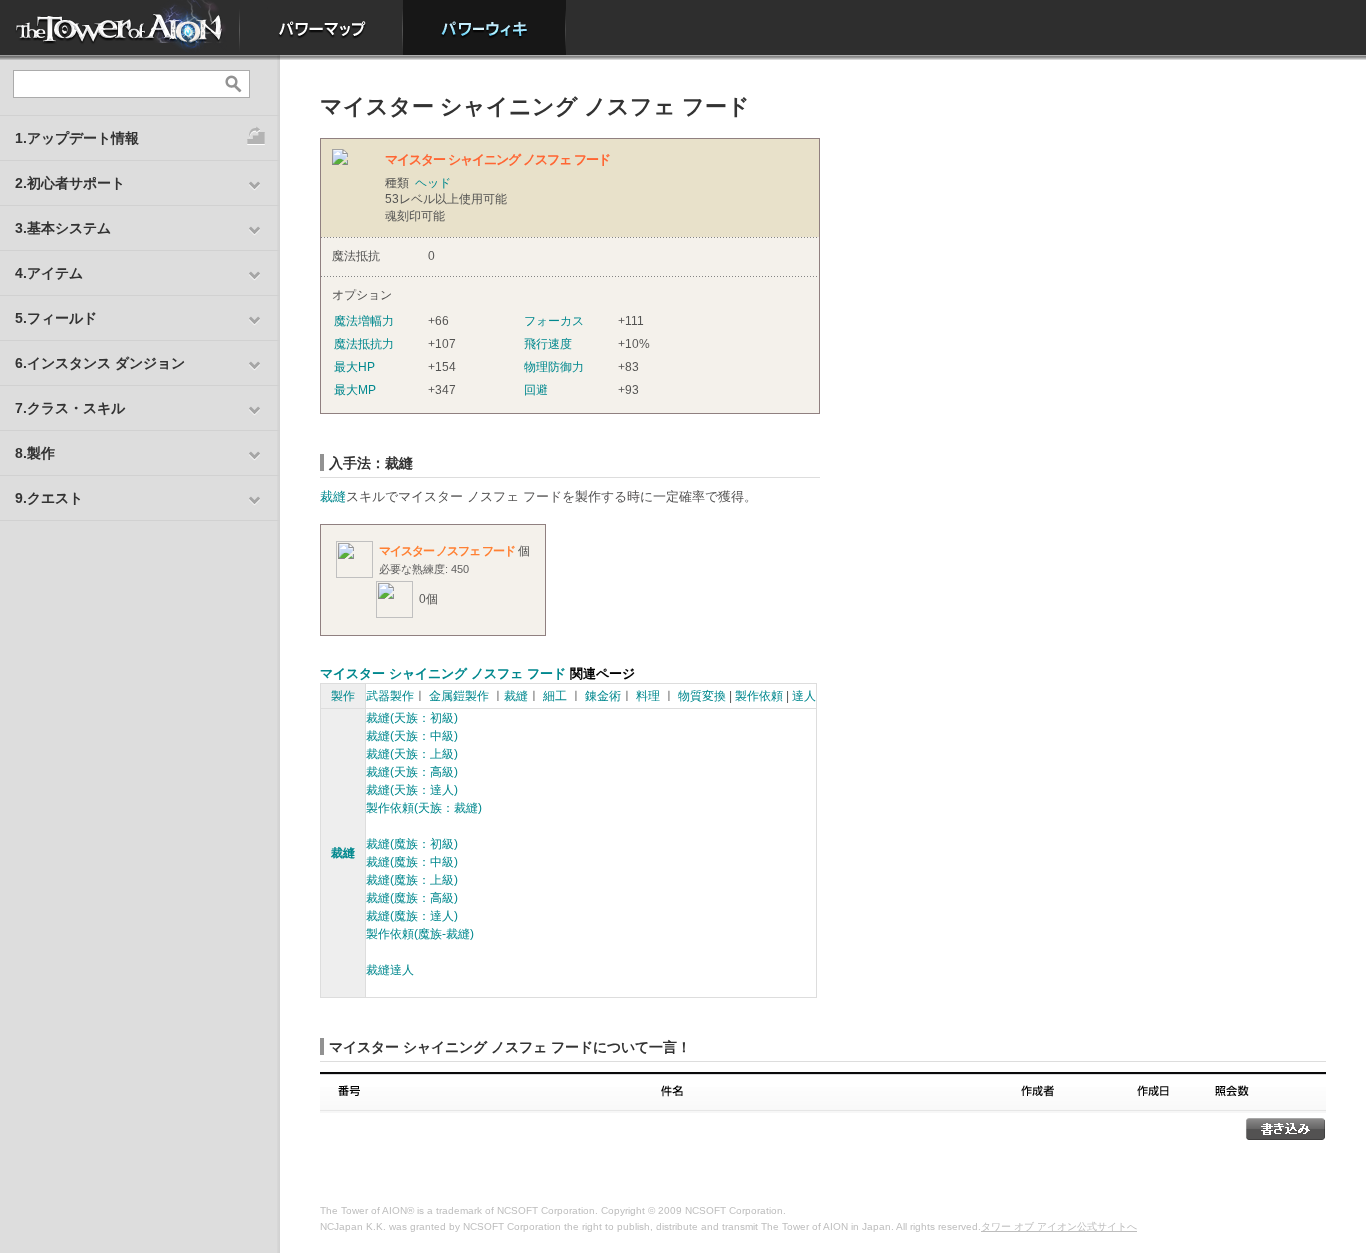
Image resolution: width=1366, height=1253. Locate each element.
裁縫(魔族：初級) (412, 844)
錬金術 (603, 696)
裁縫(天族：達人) (412, 790)
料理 (648, 696)
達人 (804, 696)
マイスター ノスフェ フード (447, 551)
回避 (536, 390)
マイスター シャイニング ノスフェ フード (443, 673)
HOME (120, 27)
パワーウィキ (484, 27)
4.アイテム (49, 273)
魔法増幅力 (364, 321)
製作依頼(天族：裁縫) (424, 808)
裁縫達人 (390, 970)
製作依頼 (759, 696)
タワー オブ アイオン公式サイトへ (1059, 1226)
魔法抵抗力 (364, 344)
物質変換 (702, 696)
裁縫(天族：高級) (412, 772)
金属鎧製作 (459, 696)
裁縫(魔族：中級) (412, 862)
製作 (343, 696)
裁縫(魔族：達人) (412, 916)
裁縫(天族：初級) (412, 718)
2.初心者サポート (70, 183)
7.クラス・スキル (70, 408)
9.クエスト (49, 498)
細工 (555, 696)
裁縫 (333, 496)
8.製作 (35, 453)
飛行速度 (548, 344)
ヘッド (433, 183)
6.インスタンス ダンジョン (100, 363)
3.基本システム (63, 228)
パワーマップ (321, 27)
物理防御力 (554, 367)
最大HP (354, 367)
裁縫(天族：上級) (412, 754)
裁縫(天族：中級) (412, 736)
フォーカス (554, 321)
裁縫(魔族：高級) (412, 898)
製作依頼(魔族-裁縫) (420, 934)
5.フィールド (56, 318)
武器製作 (390, 696)
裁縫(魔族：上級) (412, 880)
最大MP (355, 390)
